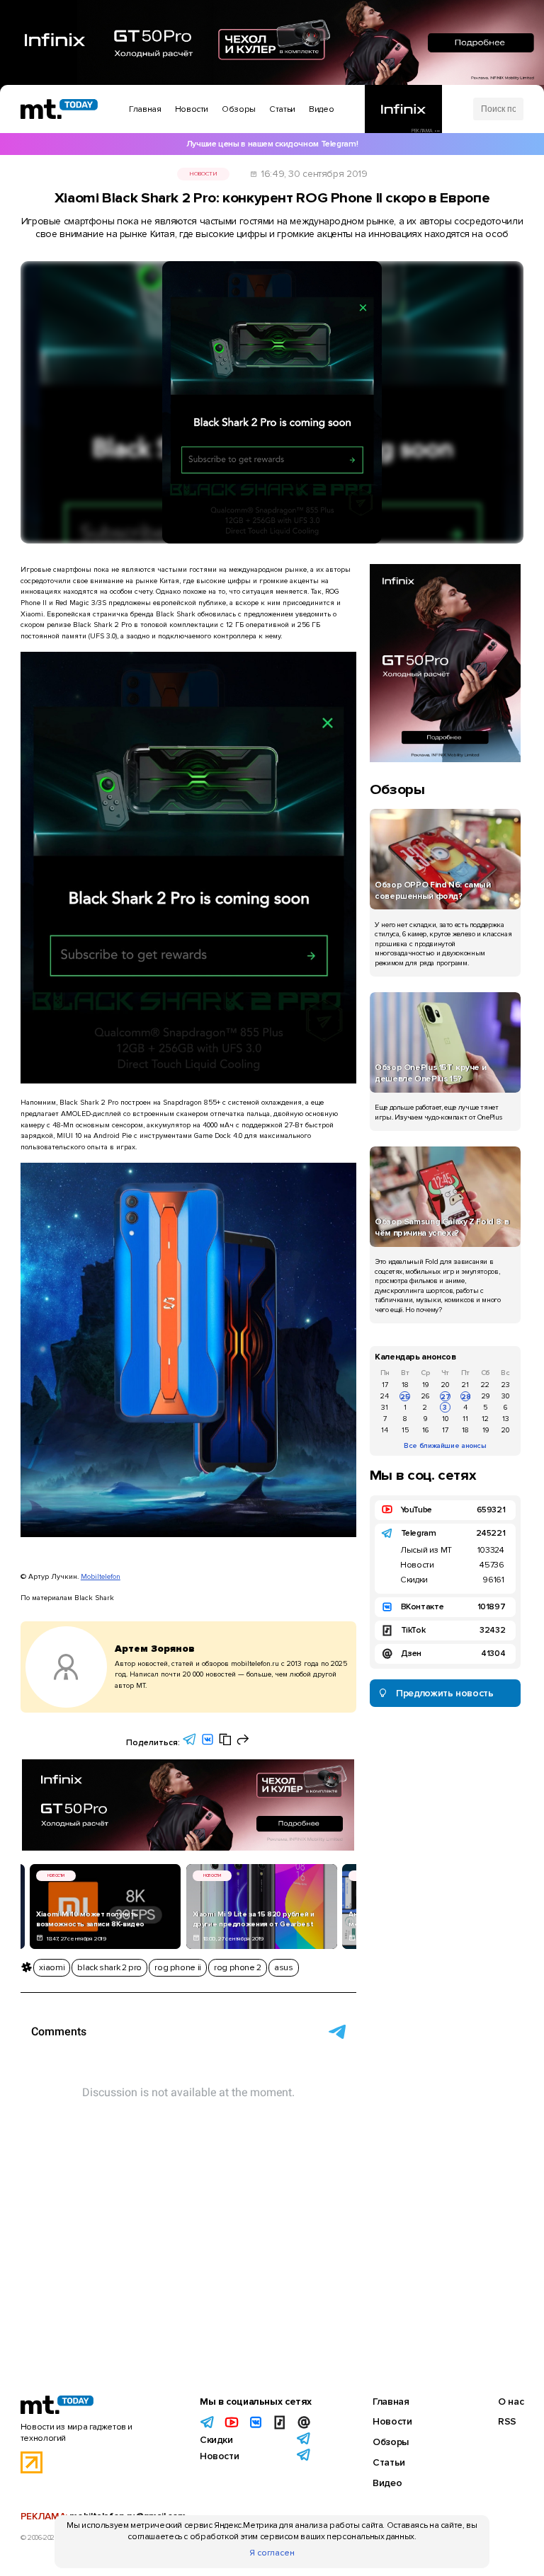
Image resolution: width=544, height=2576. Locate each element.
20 (445, 1385)
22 (485, 1385)
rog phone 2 (238, 1968)
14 (385, 1430)
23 (506, 1385)
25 (405, 1397)
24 (385, 1396)
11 (465, 1419)
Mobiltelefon (101, 1576)
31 (385, 1407)
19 (425, 1385)
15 (405, 1430)
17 (385, 1385)
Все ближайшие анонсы (445, 1445)
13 (506, 1419)
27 (445, 1397)
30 (505, 1396)
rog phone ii (178, 1968)
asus (284, 1968)
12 (485, 1419)
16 (425, 1430)
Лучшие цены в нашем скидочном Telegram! (272, 144)
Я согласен (272, 2553)
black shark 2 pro (109, 1968)
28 (466, 1397)
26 (425, 1396)
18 (405, 1385)
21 (465, 1385)
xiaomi (52, 1968)
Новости (203, 174)
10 (445, 1419)
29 (486, 1396)
